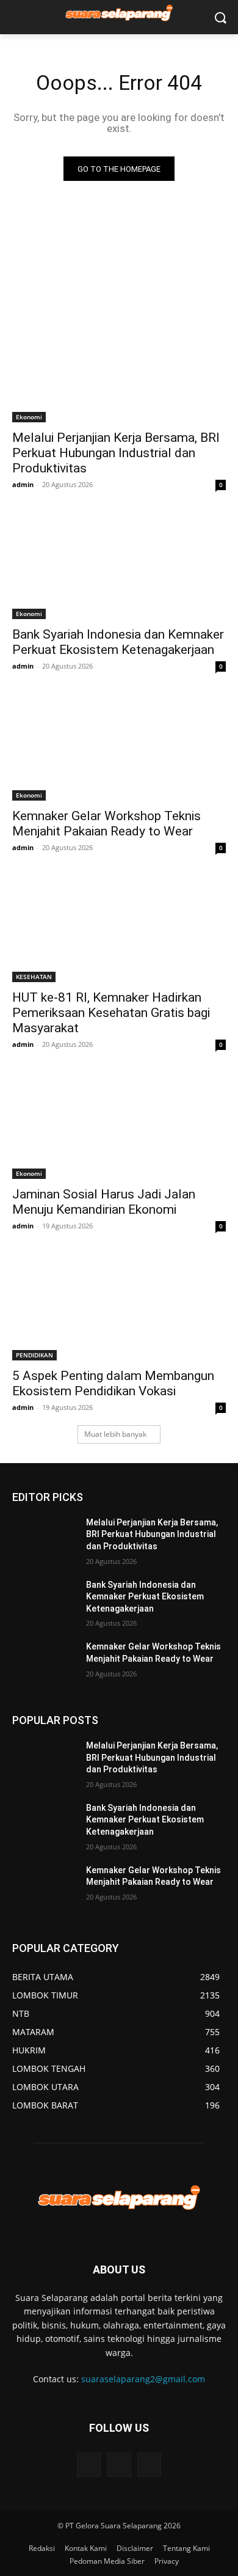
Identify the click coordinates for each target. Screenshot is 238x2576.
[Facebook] (89, 2464)
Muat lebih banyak (115, 1434)
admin (23, 484)
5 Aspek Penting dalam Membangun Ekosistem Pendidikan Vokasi (113, 1383)
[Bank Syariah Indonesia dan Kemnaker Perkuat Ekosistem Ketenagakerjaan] (119, 566)
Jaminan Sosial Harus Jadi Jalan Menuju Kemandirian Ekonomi (104, 1202)
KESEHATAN (34, 977)
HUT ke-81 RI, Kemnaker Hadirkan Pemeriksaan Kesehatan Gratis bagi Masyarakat (111, 1013)
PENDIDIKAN (34, 1355)
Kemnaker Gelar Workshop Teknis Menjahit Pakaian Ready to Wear (106, 824)
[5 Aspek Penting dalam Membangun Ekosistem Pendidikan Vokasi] (119, 1307)
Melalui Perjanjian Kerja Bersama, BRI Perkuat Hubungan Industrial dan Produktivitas (116, 453)
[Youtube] (149, 2464)
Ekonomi (29, 417)
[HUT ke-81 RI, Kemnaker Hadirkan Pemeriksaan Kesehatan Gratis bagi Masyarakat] (119, 929)
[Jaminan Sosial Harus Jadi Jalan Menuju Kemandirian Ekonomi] (119, 1125)
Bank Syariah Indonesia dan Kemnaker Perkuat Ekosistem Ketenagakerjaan (118, 642)
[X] (119, 2464)
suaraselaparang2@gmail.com (143, 2379)
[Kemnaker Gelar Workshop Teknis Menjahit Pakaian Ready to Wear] (119, 747)
